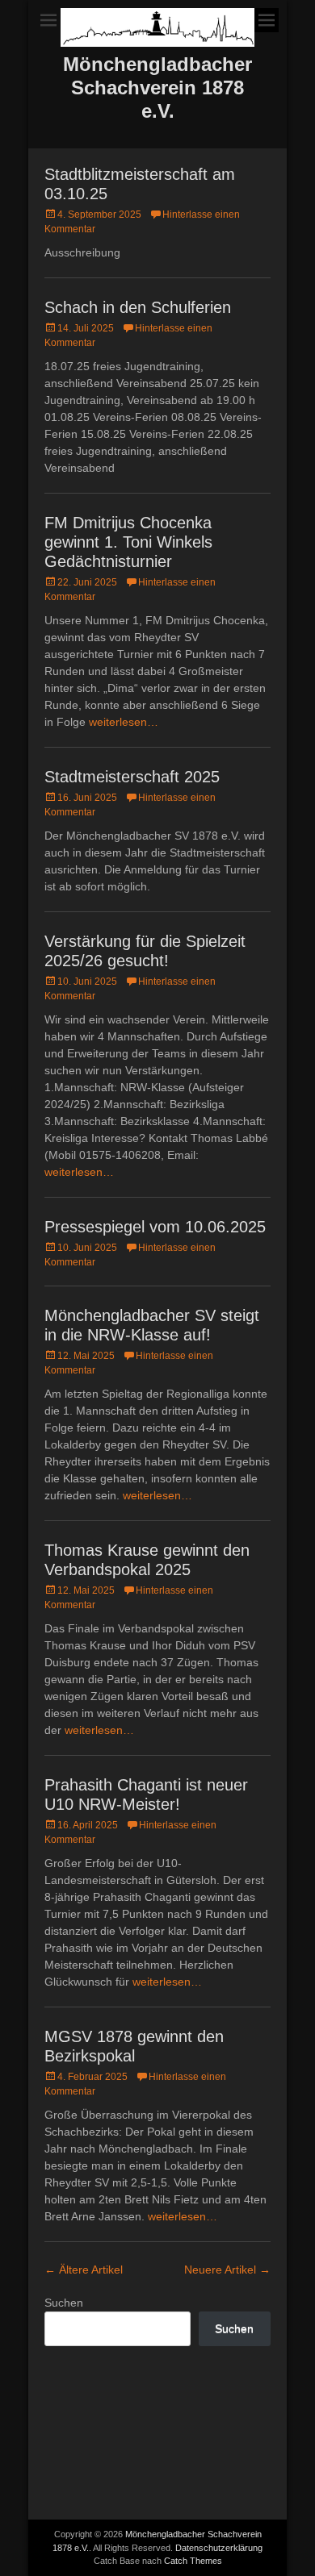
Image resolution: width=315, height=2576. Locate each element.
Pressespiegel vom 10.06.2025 (155, 1227)
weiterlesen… (124, 722)
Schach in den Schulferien (138, 307)
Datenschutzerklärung (219, 2548)
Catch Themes (193, 2561)
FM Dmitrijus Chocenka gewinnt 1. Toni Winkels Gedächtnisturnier (128, 542)
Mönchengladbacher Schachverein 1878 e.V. (157, 88)
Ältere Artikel (84, 2270)
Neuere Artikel (227, 2270)
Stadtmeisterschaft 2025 (132, 777)
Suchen (64, 2303)
